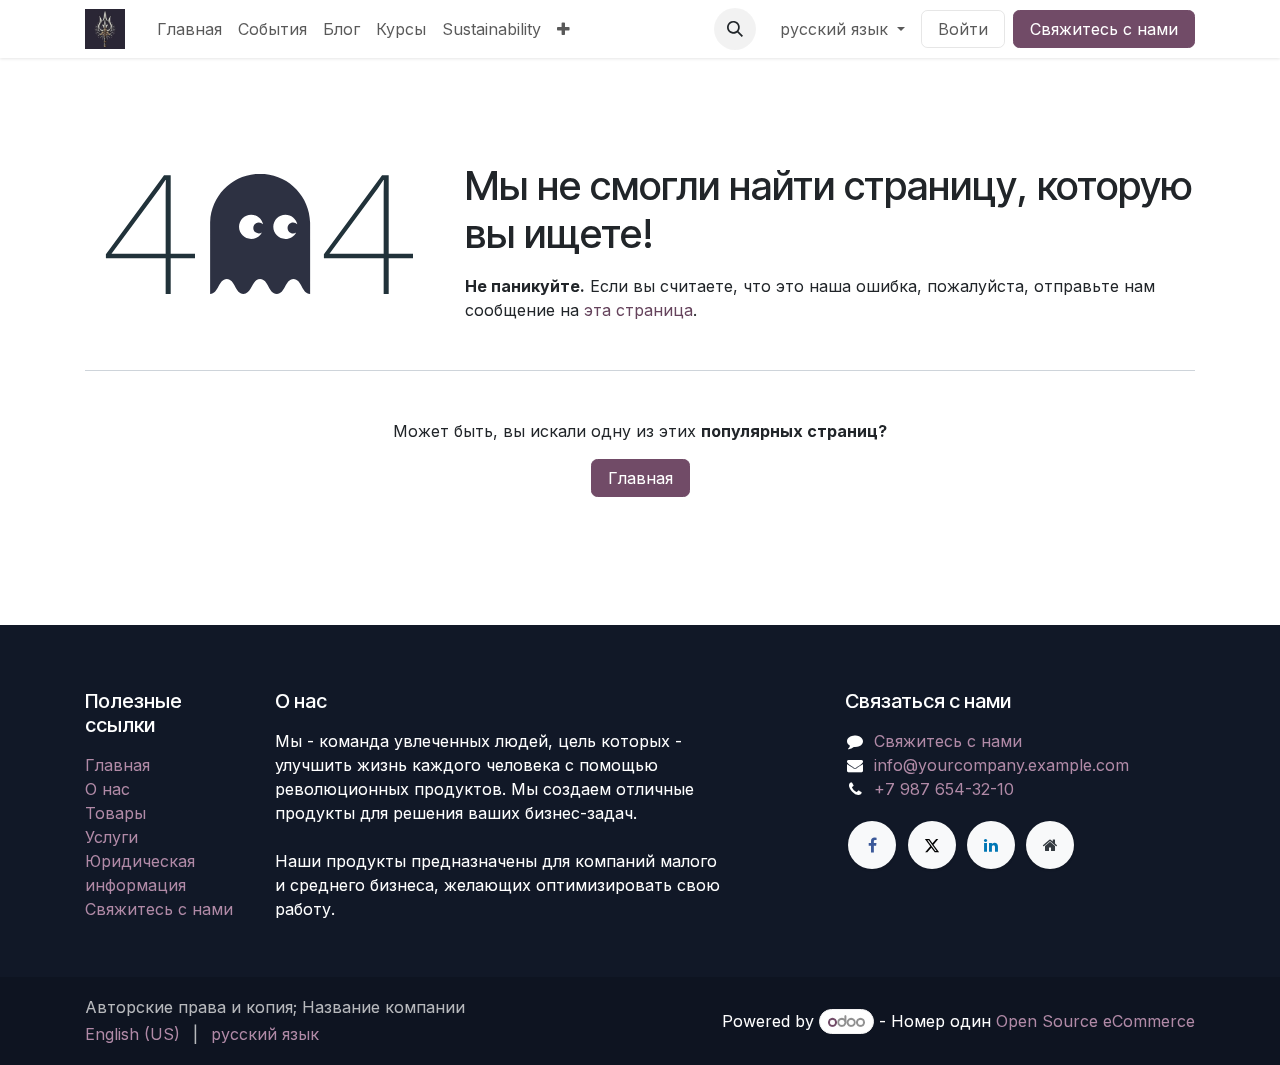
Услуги (111, 837)
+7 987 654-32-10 (944, 789)
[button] (735, 29)
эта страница (638, 310)
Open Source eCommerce (1095, 1021)
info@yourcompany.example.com (1001, 765)
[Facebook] (872, 845)
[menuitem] (189, 29)
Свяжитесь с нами (1104, 29)
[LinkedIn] (991, 845)
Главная (640, 478)
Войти (963, 29)
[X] (932, 845)
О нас (107, 789)
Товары (115, 813)
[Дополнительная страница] (1050, 845)
